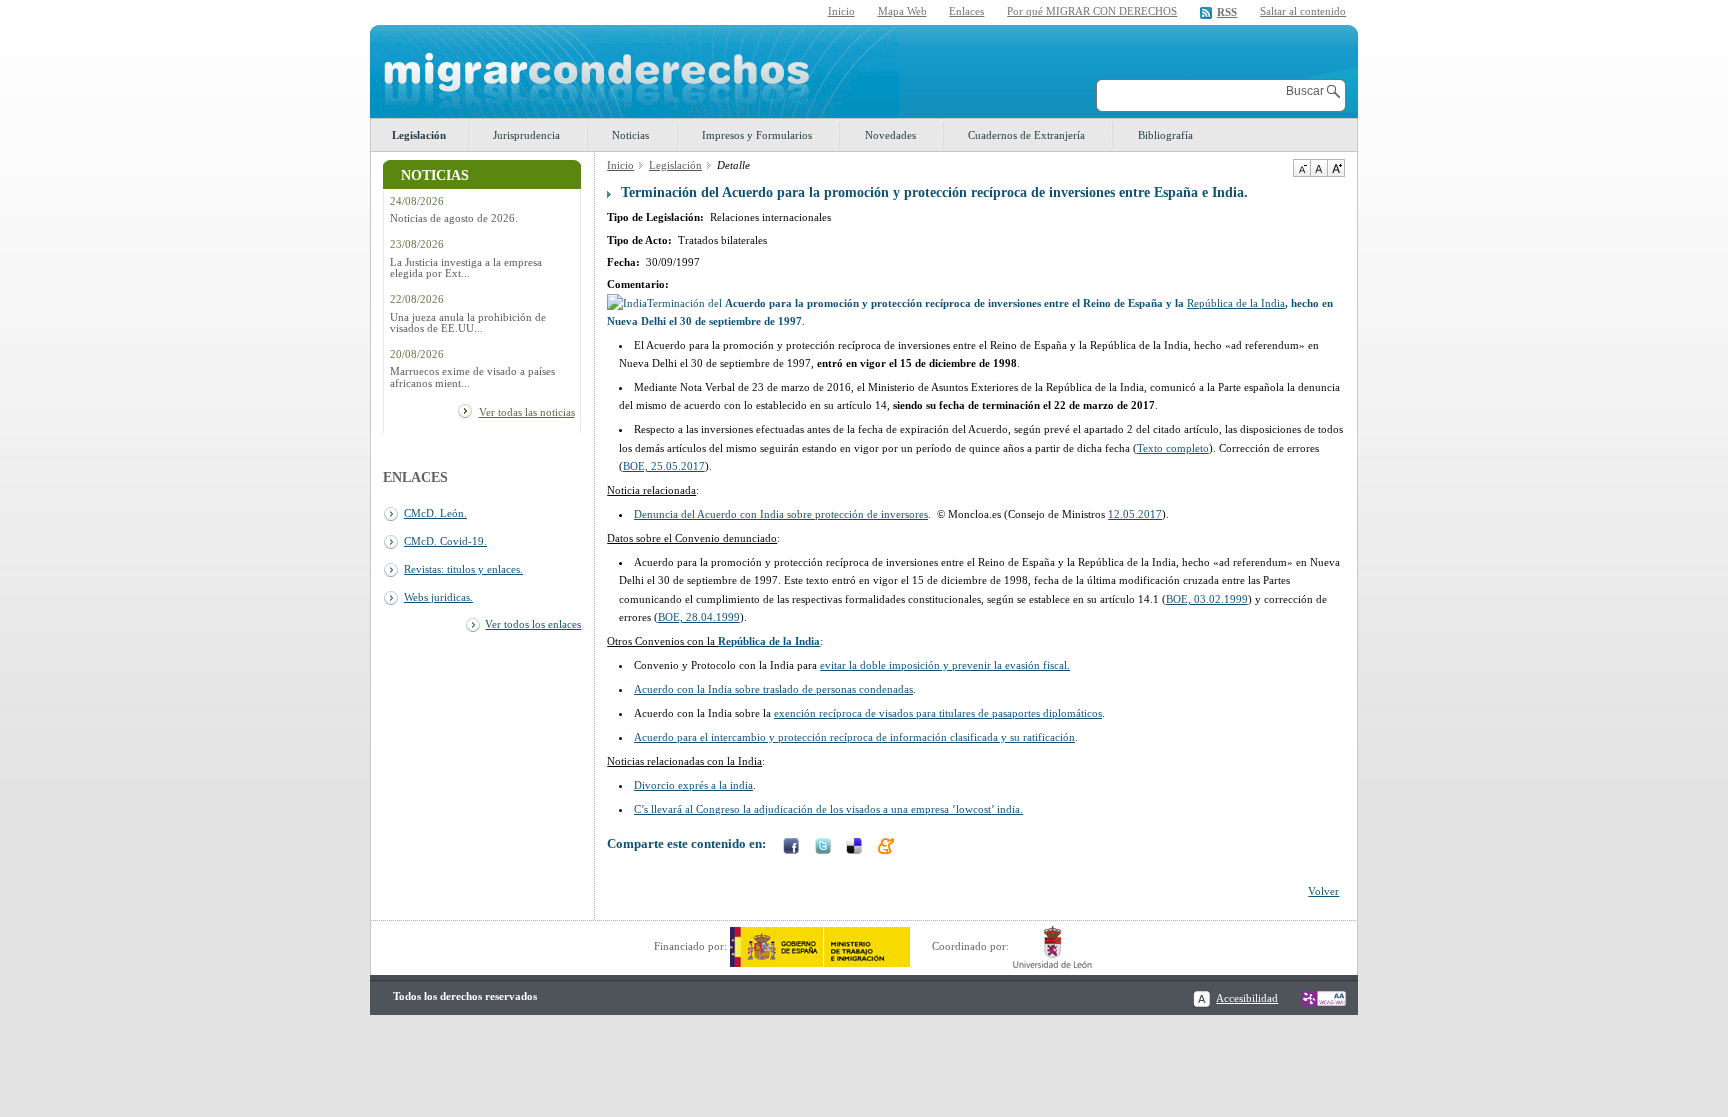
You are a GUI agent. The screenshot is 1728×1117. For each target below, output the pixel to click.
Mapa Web (902, 11)
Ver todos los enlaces (533, 624)
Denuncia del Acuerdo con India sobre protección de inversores (781, 514)
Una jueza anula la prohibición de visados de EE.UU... (468, 323)
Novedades (890, 135)
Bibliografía (1165, 135)
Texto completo (1173, 448)
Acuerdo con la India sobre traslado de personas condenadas (773, 689)
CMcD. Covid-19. (445, 541)
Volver (1323, 891)
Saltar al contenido (1303, 11)
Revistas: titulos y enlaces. (463, 569)
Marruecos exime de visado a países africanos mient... (472, 377)
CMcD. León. (435, 513)
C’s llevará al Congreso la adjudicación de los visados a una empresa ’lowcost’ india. (828, 809)
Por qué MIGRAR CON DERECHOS (1092, 11)
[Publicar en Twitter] (825, 848)
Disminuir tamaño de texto (1301, 168)
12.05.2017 (1135, 514)
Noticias (630, 135)
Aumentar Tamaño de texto (1336, 168)
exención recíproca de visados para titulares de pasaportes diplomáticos (938, 713)
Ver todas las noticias (527, 412)
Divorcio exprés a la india (693, 785)
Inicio (841, 11)
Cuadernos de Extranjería (1026, 135)
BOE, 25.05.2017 (664, 466)
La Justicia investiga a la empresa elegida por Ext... (466, 268)
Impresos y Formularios (757, 135)
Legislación (419, 135)
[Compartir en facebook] (793, 848)
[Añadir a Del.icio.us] (856, 848)
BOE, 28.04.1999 (699, 617)
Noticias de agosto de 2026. (454, 218)
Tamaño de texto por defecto (1318, 168)
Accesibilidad (1247, 998)
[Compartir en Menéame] (888, 848)
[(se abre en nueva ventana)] (820, 946)
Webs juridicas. (438, 597)
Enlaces (966, 11)
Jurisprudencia (526, 135)
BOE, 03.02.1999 (1207, 599)
